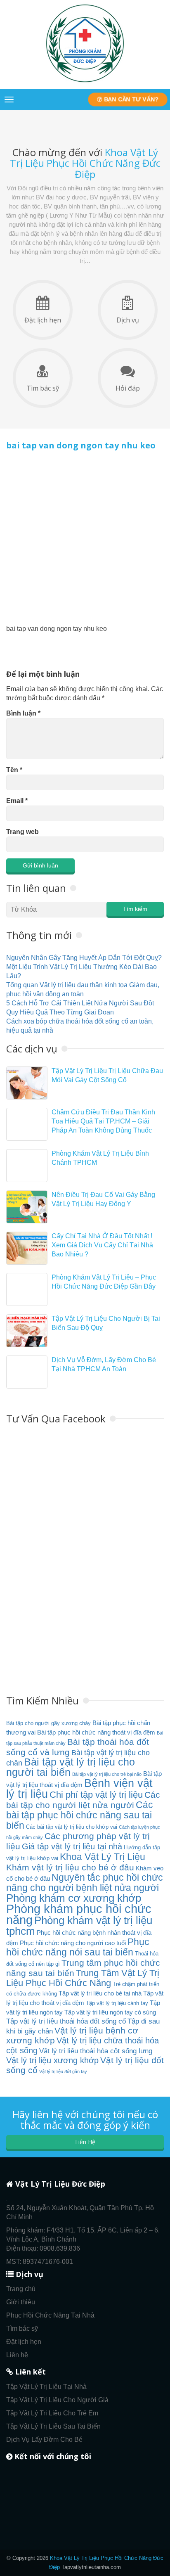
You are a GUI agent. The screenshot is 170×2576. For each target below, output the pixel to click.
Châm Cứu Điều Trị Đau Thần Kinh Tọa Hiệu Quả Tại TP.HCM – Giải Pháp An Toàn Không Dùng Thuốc (103, 1121)
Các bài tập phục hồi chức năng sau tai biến (80, 1815)
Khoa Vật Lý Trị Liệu (103, 1857)
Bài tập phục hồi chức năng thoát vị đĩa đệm (96, 1732)
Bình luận (23, 713)
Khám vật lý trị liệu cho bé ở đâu (70, 1867)
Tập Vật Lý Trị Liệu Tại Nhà (46, 2387)
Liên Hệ (85, 2142)
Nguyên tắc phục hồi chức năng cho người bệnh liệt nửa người (85, 1883)
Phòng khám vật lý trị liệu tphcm (79, 1926)
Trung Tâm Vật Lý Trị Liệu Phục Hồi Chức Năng (83, 1978)
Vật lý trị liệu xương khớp (52, 2060)
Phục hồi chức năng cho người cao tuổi (73, 1943)
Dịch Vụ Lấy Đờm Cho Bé (44, 2440)
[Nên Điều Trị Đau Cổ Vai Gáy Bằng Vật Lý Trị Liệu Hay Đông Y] (27, 1207)
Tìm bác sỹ (43, 388)
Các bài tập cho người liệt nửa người (83, 1800)
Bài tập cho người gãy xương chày (48, 1723)
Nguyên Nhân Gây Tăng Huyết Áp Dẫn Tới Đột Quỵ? (84, 958)
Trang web (22, 832)
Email (17, 801)
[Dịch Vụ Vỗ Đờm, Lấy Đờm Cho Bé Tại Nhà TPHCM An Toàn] (27, 1372)
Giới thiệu (21, 2302)
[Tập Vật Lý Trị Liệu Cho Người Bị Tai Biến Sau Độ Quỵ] (27, 1331)
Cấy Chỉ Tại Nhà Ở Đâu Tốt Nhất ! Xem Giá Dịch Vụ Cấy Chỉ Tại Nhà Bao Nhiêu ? (102, 1245)
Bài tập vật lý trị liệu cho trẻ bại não (107, 1774)
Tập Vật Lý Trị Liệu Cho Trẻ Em (52, 2413)
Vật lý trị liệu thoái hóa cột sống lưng (96, 2051)
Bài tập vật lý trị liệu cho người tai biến (71, 1767)
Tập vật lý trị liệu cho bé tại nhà (100, 1993)
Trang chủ (21, 2289)
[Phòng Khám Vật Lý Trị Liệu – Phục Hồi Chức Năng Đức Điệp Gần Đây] (27, 1289)
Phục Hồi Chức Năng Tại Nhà (50, 2315)
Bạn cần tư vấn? (130, 99)
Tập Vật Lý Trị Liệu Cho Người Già (57, 2400)
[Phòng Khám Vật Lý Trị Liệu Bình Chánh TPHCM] (27, 1166)
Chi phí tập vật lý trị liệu (96, 1795)
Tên (14, 770)
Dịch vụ (128, 320)
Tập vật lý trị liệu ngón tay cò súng (110, 2012)
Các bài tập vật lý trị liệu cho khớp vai (72, 1827)
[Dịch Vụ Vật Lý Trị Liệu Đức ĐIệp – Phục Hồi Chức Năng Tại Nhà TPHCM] (85, 82)
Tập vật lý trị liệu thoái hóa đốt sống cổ (66, 2021)
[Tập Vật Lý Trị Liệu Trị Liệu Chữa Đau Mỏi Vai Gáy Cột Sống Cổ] (27, 1083)
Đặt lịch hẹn (43, 320)
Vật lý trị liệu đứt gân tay (63, 2071)
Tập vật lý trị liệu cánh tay (117, 2003)
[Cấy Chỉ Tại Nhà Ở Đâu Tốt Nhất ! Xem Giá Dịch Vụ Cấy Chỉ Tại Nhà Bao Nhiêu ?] (27, 1248)
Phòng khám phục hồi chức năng (79, 1914)
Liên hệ (17, 2355)
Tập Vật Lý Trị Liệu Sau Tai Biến (53, 2426)
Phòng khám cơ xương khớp (74, 1898)
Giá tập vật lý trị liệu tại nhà (72, 1846)
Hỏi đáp (128, 388)
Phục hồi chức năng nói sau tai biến (78, 1947)
